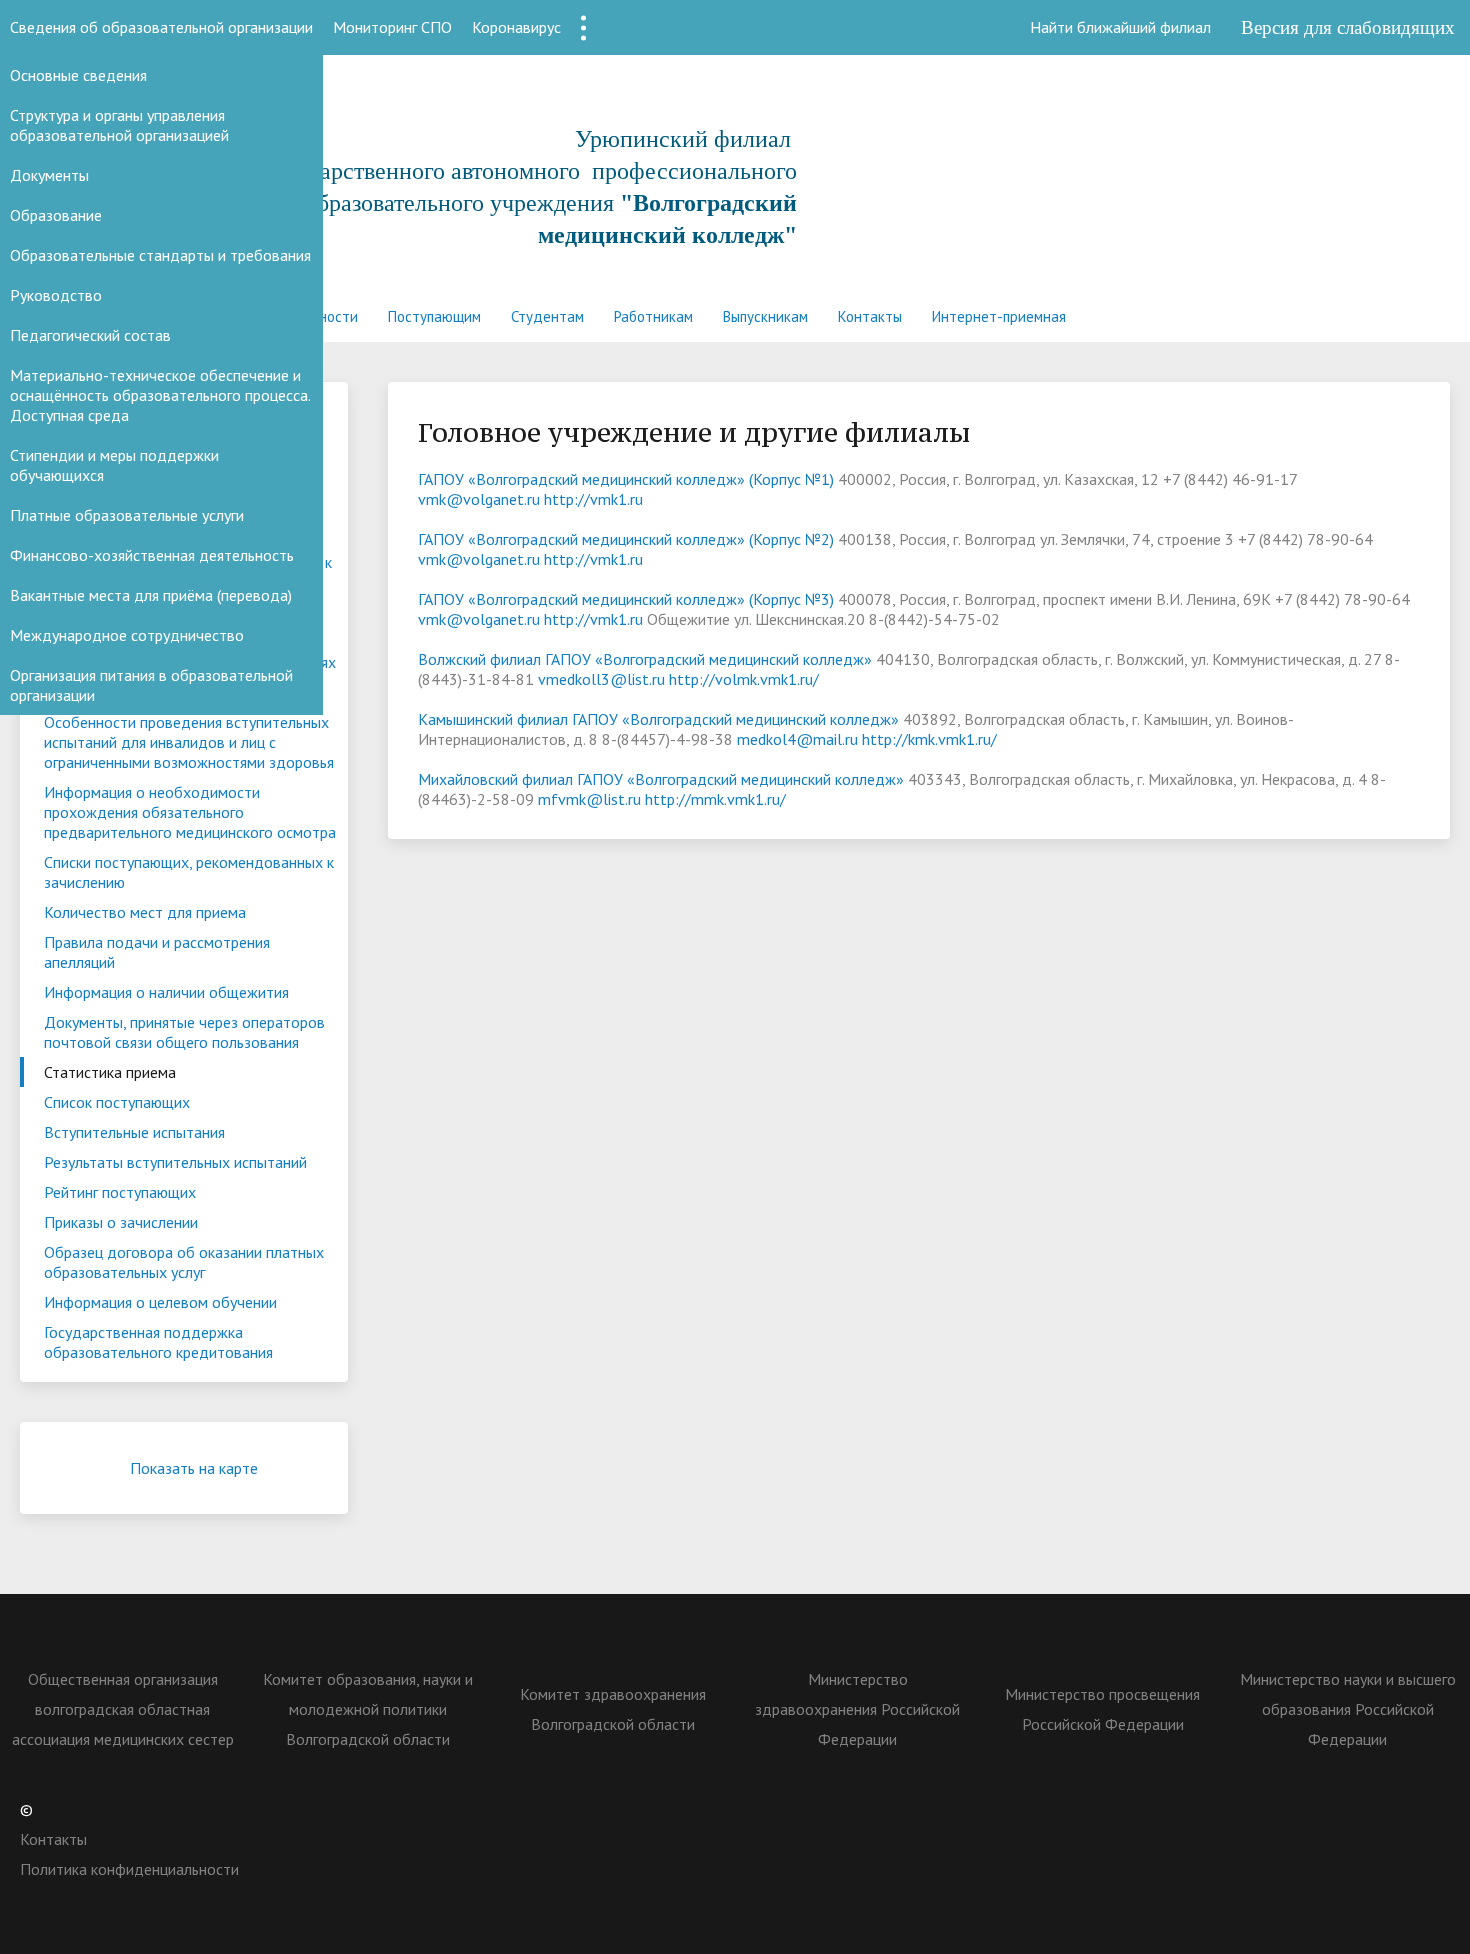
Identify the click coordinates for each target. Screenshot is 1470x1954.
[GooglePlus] (1210, 1809)
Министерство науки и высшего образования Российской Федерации (1348, 1709)
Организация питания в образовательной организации (151, 685)
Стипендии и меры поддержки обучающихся (114, 465)
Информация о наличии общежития (166, 992)
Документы (49, 175)
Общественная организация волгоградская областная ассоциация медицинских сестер (123, 1709)
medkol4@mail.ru (797, 739)
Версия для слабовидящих (1348, 27)
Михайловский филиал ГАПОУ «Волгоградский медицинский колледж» (661, 779)
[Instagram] (1132, 1809)
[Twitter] (1054, 1809)
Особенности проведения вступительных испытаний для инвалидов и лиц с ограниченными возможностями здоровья (189, 742)
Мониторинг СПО (392, 27)
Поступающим (434, 316)
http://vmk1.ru (593, 499)
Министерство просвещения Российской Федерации (1102, 1709)
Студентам (547, 316)
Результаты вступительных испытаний (175, 1162)
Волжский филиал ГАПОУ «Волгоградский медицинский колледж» (645, 659)
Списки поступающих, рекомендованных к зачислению (189, 872)
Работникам (653, 316)
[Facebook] (1093, 1809)
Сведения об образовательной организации (161, 27)
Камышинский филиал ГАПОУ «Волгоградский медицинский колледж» (658, 719)
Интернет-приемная (999, 316)
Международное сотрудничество (127, 635)
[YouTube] (1171, 1809)
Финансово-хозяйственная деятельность (152, 555)
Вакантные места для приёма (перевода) (151, 595)
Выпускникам (765, 316)
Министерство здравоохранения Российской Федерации (857, 1709)
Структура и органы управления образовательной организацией (119, 125)
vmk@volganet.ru (479, 499)
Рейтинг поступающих (120, 1192)
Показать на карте (194, 1468)
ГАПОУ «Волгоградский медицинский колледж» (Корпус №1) (626, 479)
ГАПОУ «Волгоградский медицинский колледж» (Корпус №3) (626, 599)
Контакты (870, 316)
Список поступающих (117, 1102)
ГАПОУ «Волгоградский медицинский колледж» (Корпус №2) (626, 539)
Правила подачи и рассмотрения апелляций (157, 952)
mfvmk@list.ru (589, 799)
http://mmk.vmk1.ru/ (715, 799)
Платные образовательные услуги (127, 515)
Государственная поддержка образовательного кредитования (158, 1342)
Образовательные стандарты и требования (160, 255)
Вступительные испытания (134, 1132)
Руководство (56, 295)
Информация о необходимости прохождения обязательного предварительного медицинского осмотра (190, 812)
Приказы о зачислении (121, 1222)
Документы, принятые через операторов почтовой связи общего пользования (184, 1032)
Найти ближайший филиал (1120, 27)
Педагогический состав (90, 335)
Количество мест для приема (145, 912)
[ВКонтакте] (1015, 1809)
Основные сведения (78, 75)
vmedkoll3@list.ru (601, 679)
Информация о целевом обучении (160, 1302)
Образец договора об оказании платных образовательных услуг (184, 1262)
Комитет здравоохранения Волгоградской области (613, 1709)
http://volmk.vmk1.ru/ (744, 679)
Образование (56, 215)
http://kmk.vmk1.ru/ (929, 739)
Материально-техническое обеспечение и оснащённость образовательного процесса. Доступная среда (160, 395)
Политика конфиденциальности (129, 1869)
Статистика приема (110, 1072)
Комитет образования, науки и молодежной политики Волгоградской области (368, 1709)
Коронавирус (516, 27)
